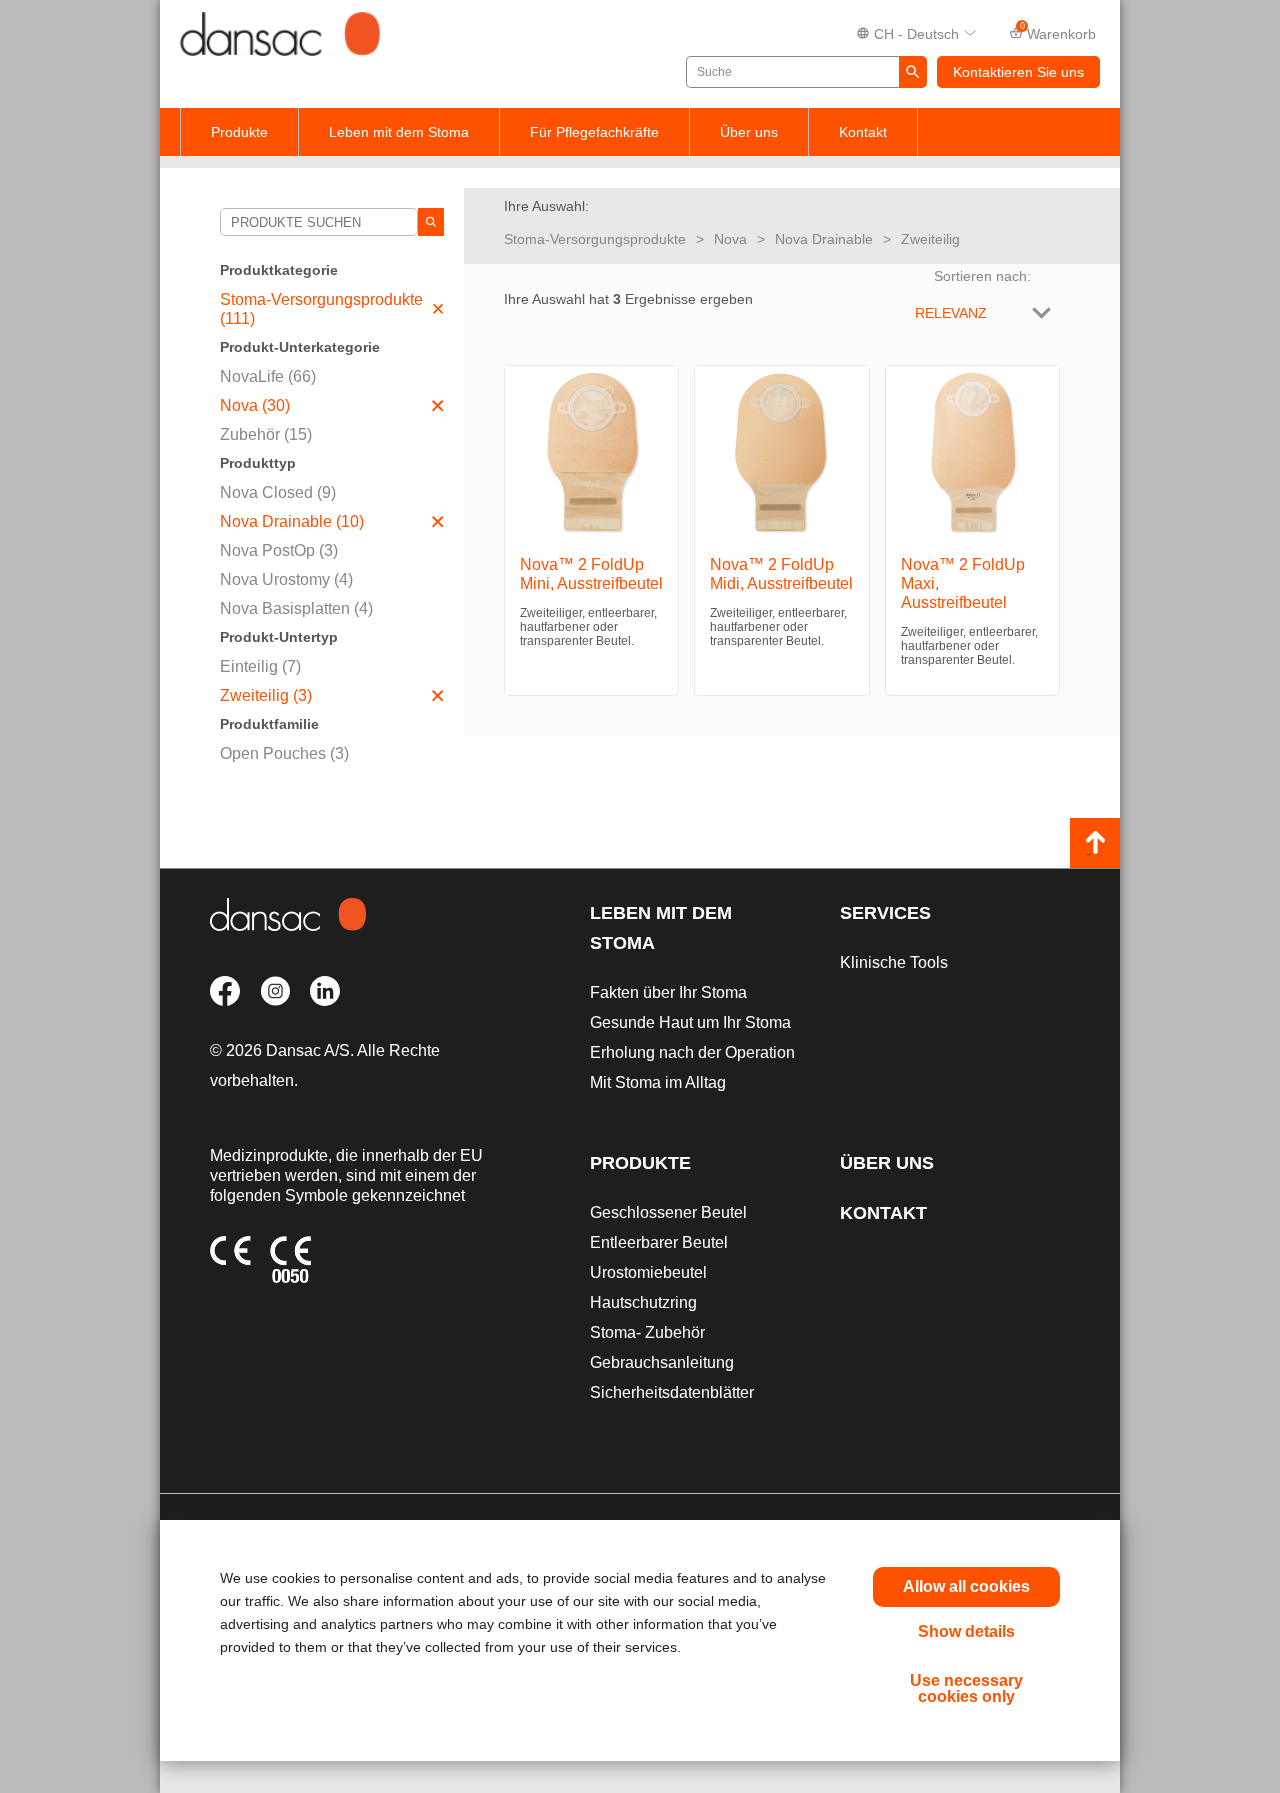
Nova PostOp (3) (279, 550)
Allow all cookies (966, 1586)
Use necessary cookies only (966, 1688)
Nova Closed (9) (278, 492)
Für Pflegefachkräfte (594, 132)
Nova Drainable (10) (292, 521)
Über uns (749, 132)
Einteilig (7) (260, 666)
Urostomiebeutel (648, 1272)
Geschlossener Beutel (668, 1212)
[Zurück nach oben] (1095, 843)
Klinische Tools (894, 962)
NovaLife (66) (268, 376)
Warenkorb (1058, 32)
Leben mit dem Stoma (399, 132)
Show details (966, 1631)
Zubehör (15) (266, 434)
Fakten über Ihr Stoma (668, 992)
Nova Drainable (824, 239)
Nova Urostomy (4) (286, 579)
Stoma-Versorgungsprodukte (595, 239)
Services (885, 913)
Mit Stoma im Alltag (658, 1082)
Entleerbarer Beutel (659, 1242)
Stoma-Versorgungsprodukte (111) (321, 309)
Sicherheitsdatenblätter (672, 1392)
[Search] (431, 222)
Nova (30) (255, 405)
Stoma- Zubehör (647, 1332)
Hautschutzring (643, 1302)
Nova (730, 239)
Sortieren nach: (982, 276)
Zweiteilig (930, 239)
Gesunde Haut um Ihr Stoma (690, 1022)
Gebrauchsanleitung (662, 1362)
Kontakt (863, 132)
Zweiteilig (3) (266, 695)
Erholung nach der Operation (692, 1052)
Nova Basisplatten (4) (296, 608)
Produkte (239, 132)
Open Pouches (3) (284, 753)
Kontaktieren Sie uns (1018, 72)
